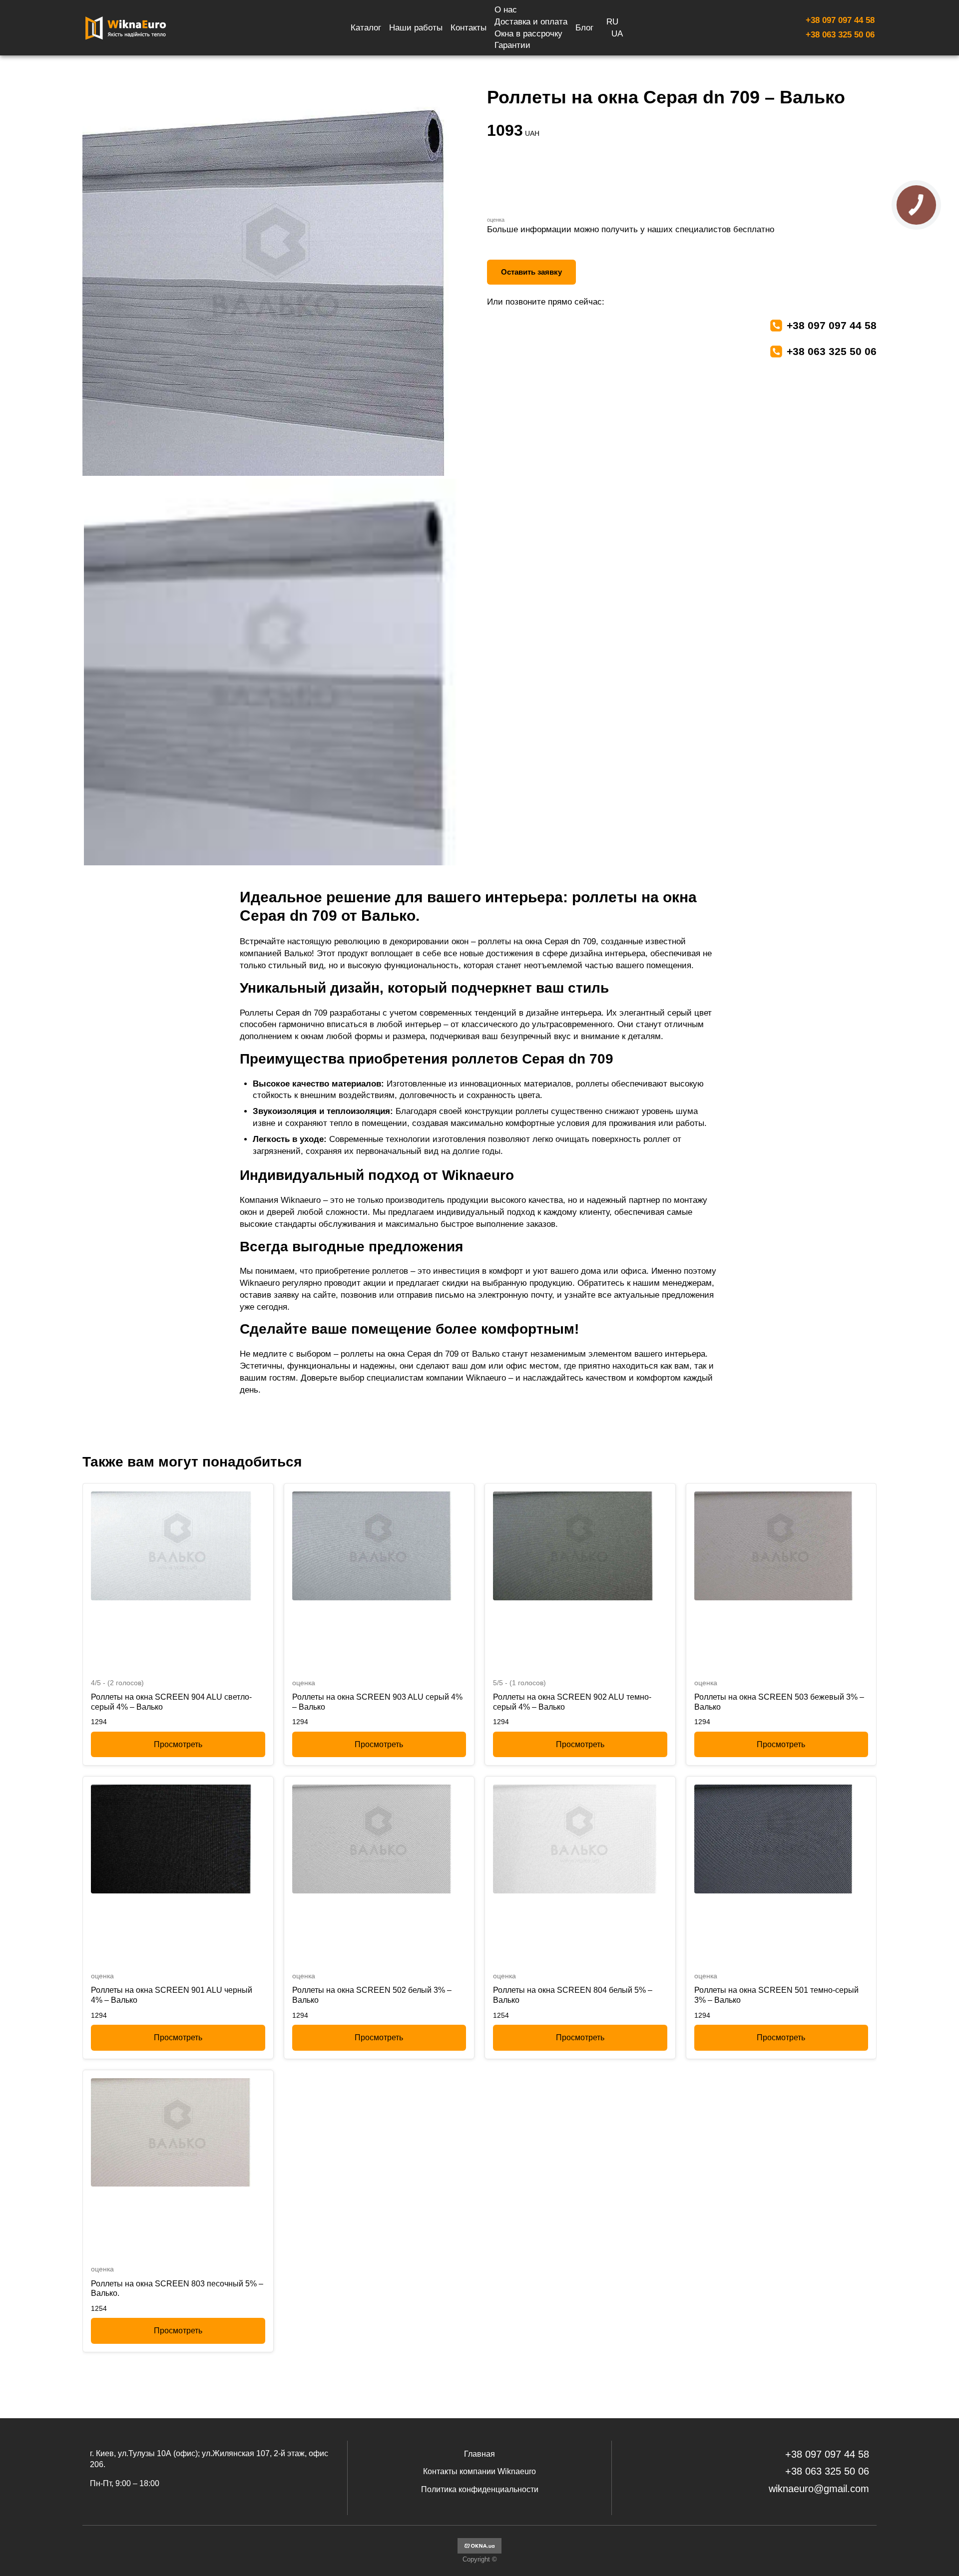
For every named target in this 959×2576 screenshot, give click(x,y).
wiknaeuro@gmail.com (819, 2489)
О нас (506, 10)
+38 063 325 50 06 (840, 35)
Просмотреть (178, 1744)
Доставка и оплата (531, 22)
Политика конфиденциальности (480, 2489)
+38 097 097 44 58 (840, 20)
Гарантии (512, 45)
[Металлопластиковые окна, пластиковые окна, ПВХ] (479, 2551)
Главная (479, 2454)
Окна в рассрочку (528, 34)
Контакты (469, 28)
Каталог (366, 28)
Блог (584, 28)
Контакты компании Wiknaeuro (479, 2471)
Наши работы (416, 28)
